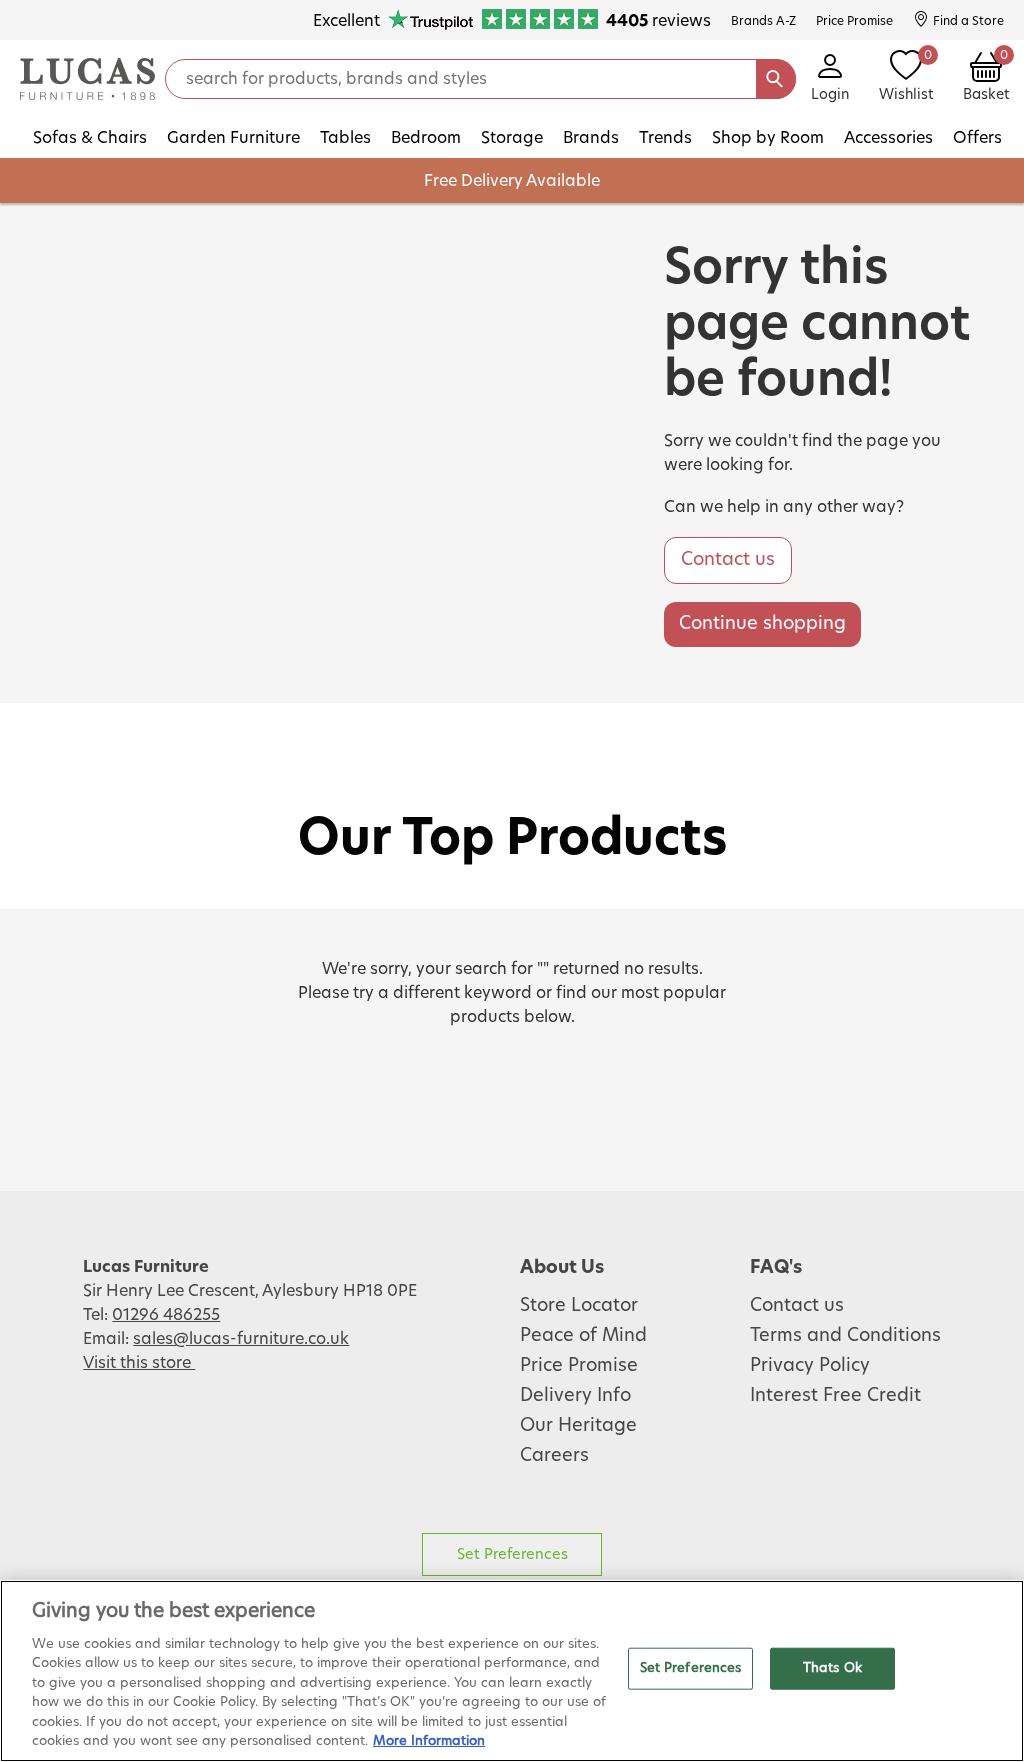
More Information (429, 1741)
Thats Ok (832, 1668)
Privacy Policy (810, 1366)
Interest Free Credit (835, 1396)
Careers (554, 1456)
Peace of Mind (583, 1336)
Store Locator (579, 1306)
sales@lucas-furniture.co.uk (241, 1339)
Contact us (728, 560)
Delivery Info (575, 1396)
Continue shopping (762, 624)
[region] (512, 1671)
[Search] (776, 79)
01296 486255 (166, 1315)
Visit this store (139, 1363)
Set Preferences (512, 1554)
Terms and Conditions (845, 1336)
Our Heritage (578, 1426)
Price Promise (579, 1366)
